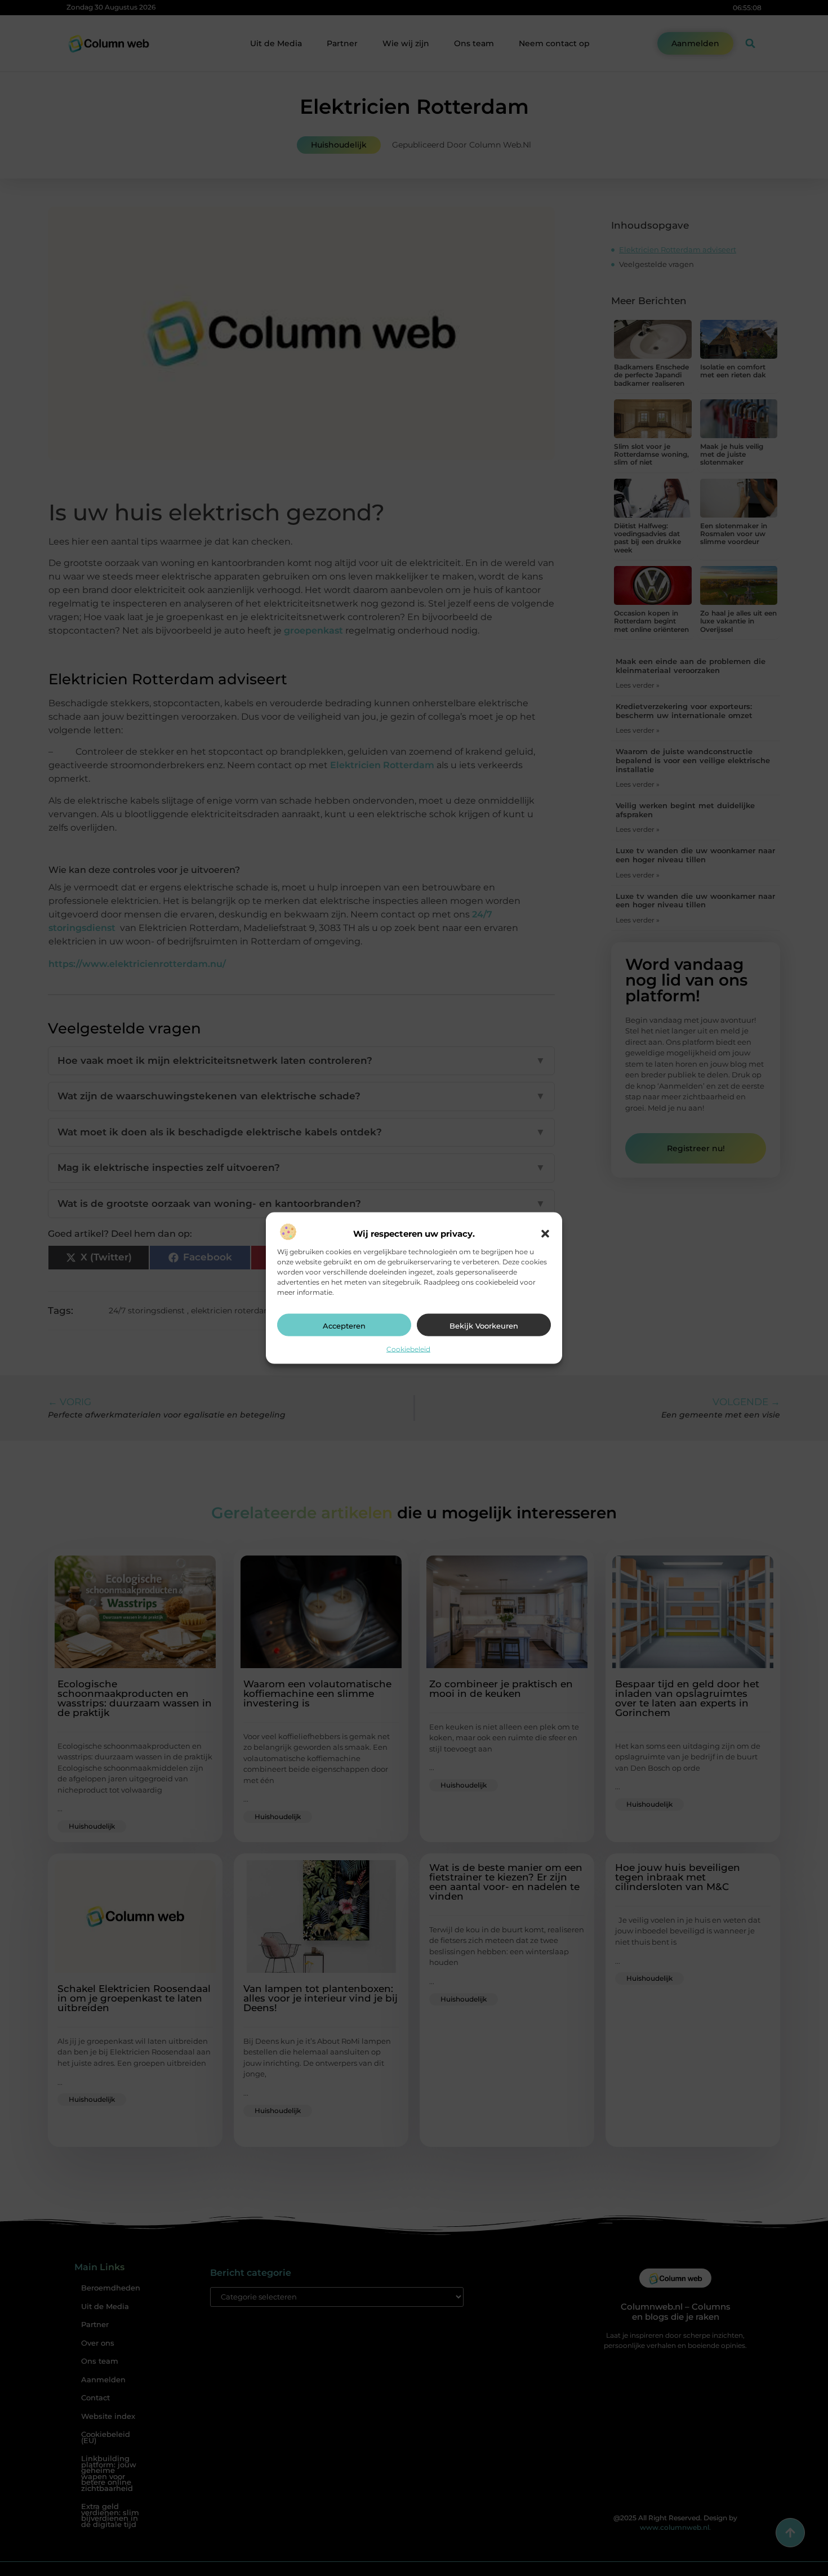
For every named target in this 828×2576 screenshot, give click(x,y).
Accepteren (344, 1325)
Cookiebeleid (408, 1349)
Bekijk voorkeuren (484, 1325)
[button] (545, 1233)
